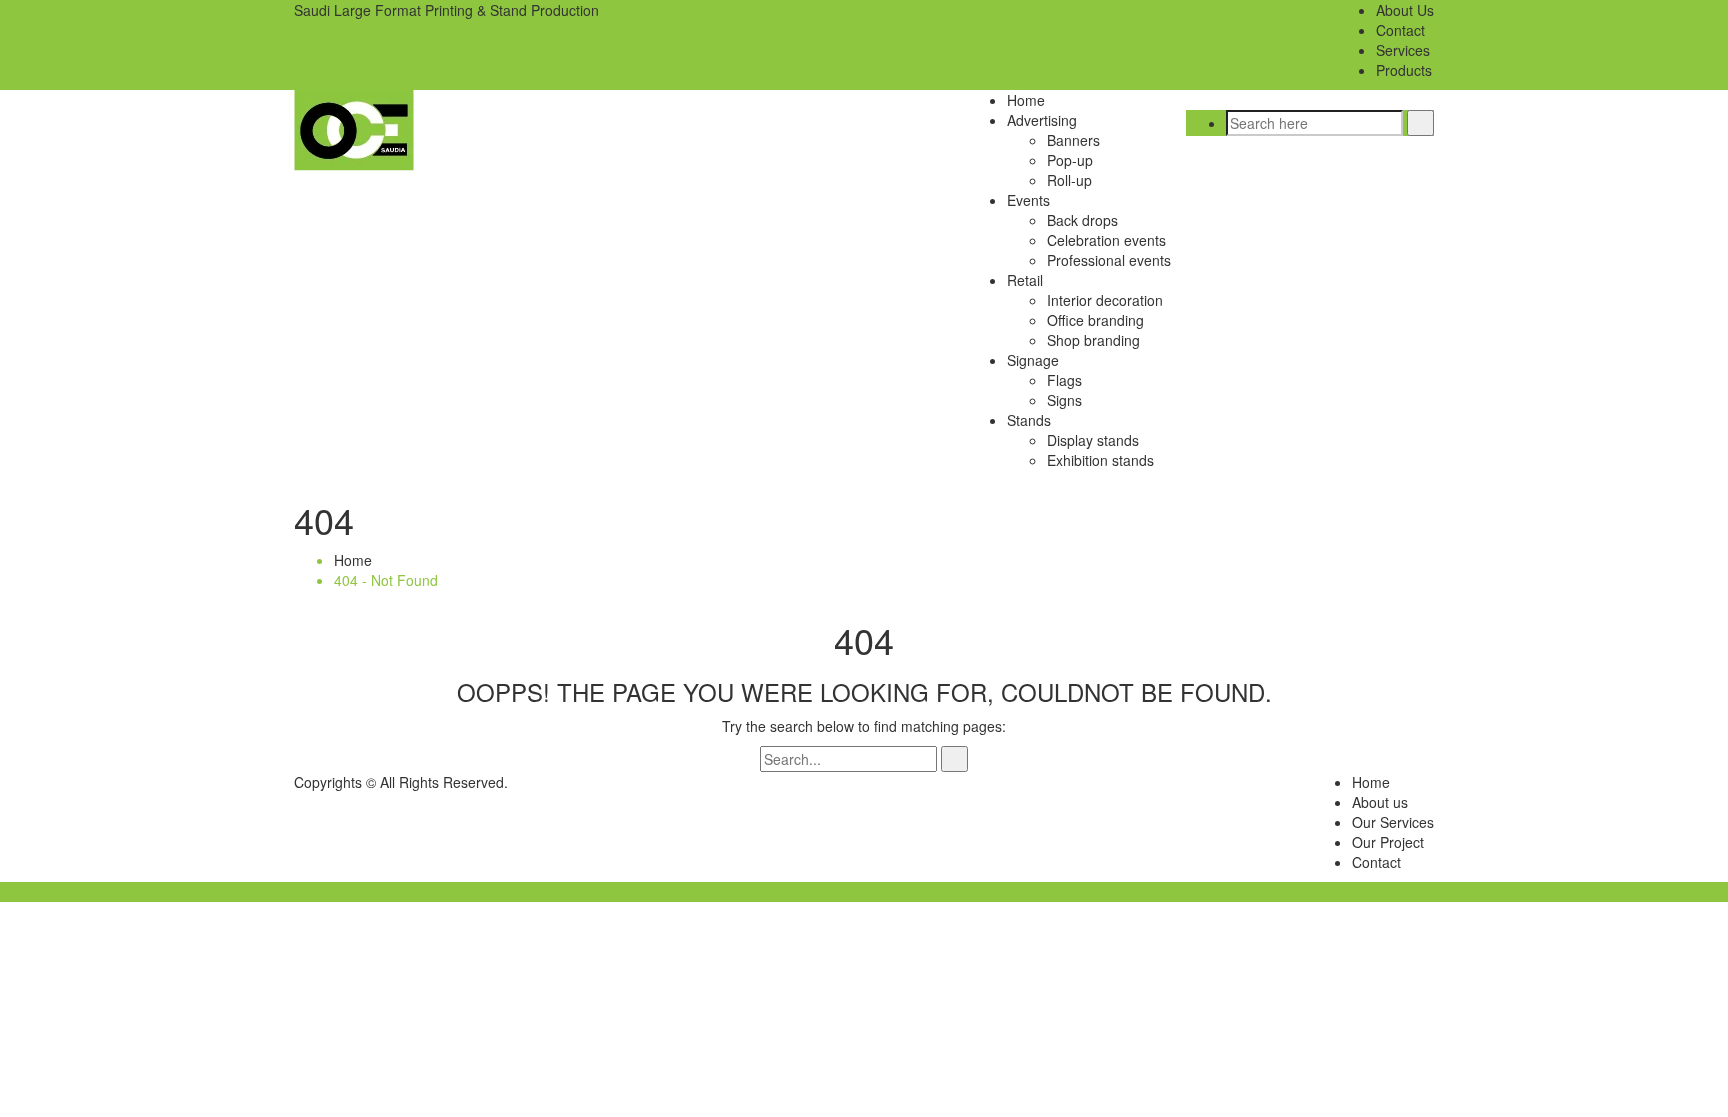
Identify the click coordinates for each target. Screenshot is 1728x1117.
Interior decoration (1105, 300)
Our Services (1393, 822)
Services (1403, 50)
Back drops (1082, 220)
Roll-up (1069, 180)
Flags (1064, 380)
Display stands (1093, 440)
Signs (1064, 400)
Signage (1033, 360)
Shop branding (1093, 340)
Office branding (1095, 320)
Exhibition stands (1100, 460)
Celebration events (1106, 240)
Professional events (1109, 260)
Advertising (1042, 120)
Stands (1029, 420)
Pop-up (1070, 160)
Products (1404, 70)
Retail (1025, 280)
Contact (1400, 30)
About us (1380, 802)
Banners (1073, 140)
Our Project (1388, 842)
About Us (1405, 10)
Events (1028, 200)
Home (1026, 100)
